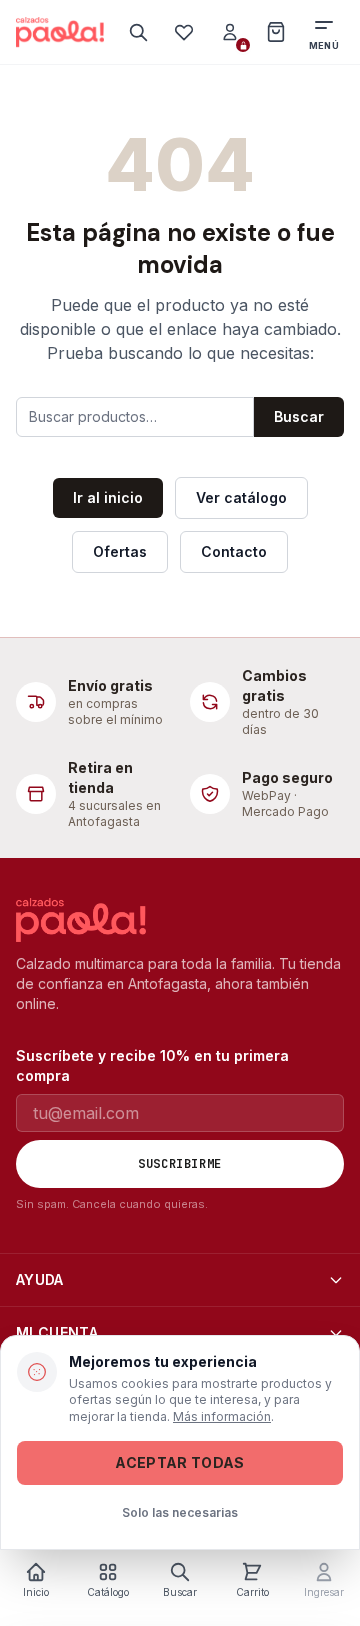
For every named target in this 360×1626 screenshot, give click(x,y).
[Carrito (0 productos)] (276, 32)
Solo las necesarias (180, 1512)
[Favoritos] (184, 32)
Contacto (234, 551)
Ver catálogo (241, 497)
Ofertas (120, 551)
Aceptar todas (180, 1462)
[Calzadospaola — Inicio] (60, 32)
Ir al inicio (108, 497)
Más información (222, 1416)
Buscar (299, 416)
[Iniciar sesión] (230, 32)
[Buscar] (138, 32)
